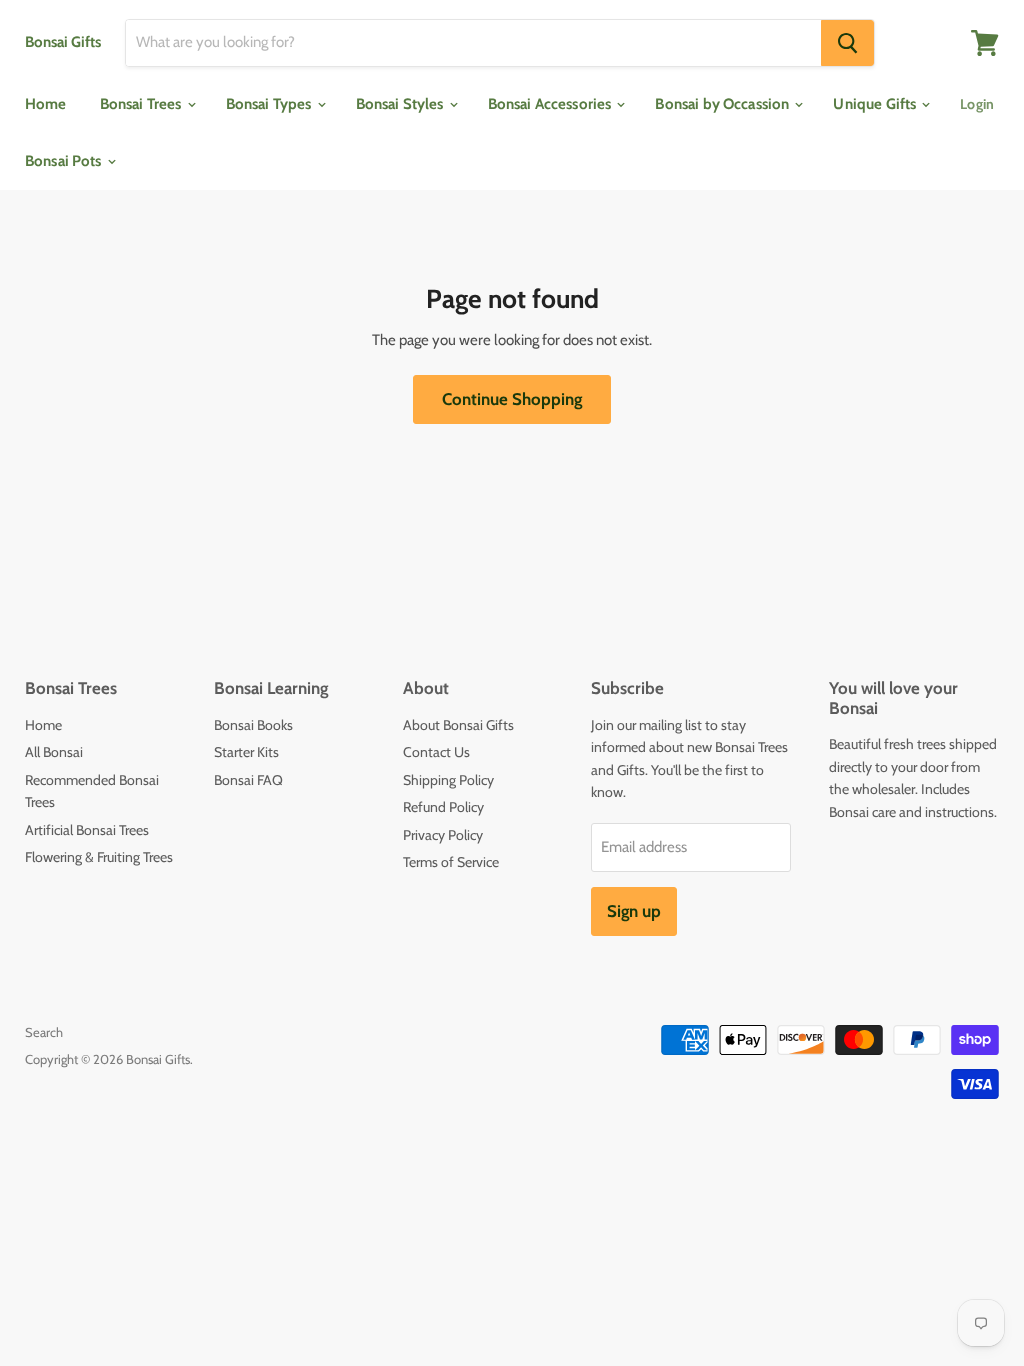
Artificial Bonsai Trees (87, 830)
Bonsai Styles (401, 104)
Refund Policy (443, 807)
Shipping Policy (448, 780)
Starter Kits (246, 752)
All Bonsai (54, 752)
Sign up (634, 911)
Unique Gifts (876, 104)
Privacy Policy (443, 835)
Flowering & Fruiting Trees (99, 857)
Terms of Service (451, 862)
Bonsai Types (270, 104)
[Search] (847, 43)
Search (44, 1032)
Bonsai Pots (65, 161)
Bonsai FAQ (248, 780)
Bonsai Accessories (551, 104)
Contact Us (436, 752)
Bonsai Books (253, 725)
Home (46, 104)
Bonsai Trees (142, 104)
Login (977, 104)
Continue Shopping (512, 399)
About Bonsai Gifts (458, 725)
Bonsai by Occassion (723, 104)
